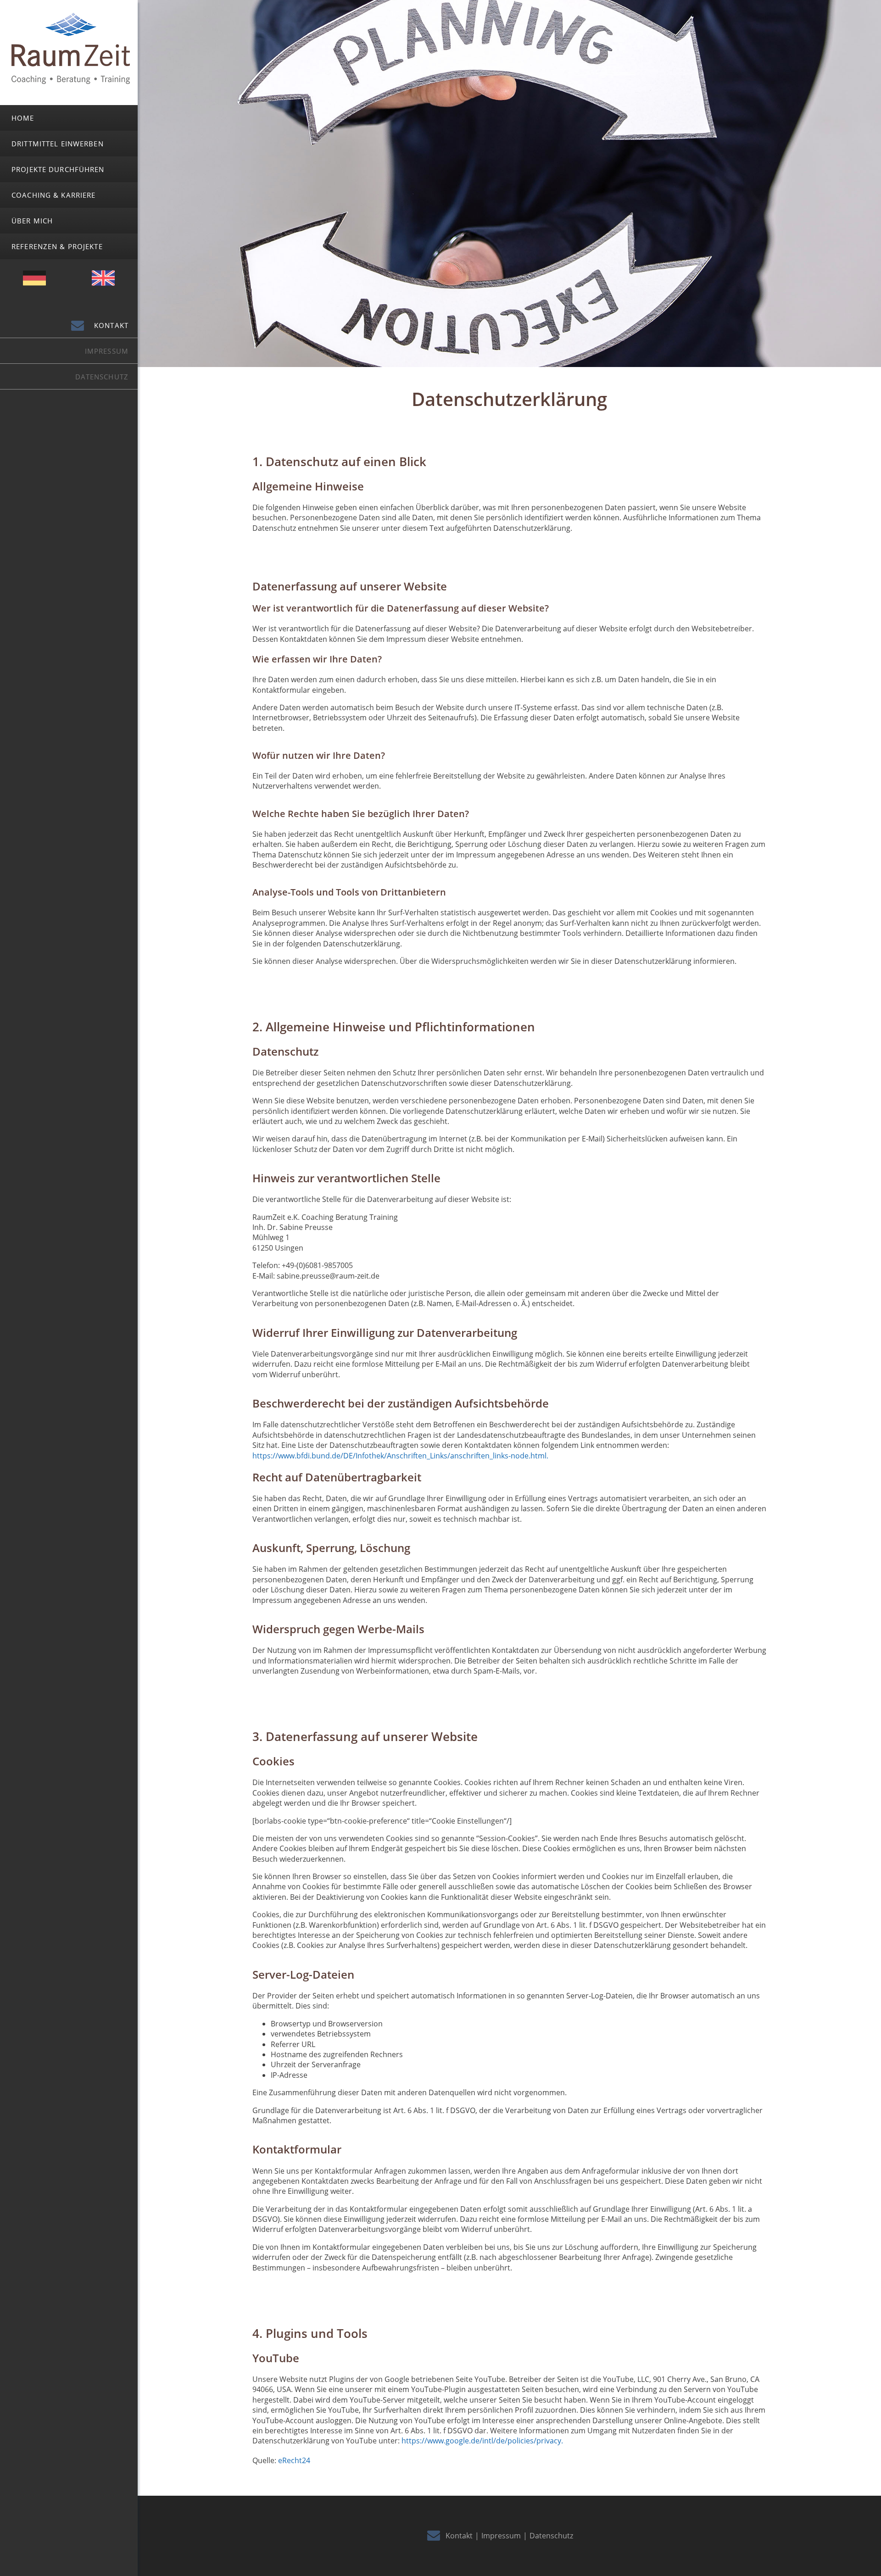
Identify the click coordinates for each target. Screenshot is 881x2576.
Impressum (107, 351)
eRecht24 (294, 2460)
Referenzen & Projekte (57, 246)
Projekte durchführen (58, 169)
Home (23, 118)
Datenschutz (102, 377)
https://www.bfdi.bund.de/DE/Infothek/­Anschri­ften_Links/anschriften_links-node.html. (400, 1456)
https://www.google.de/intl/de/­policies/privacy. (482, 2441)
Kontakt (111, 325)
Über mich (32, 221)
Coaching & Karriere (53, 195)
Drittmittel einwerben (58, 144)
